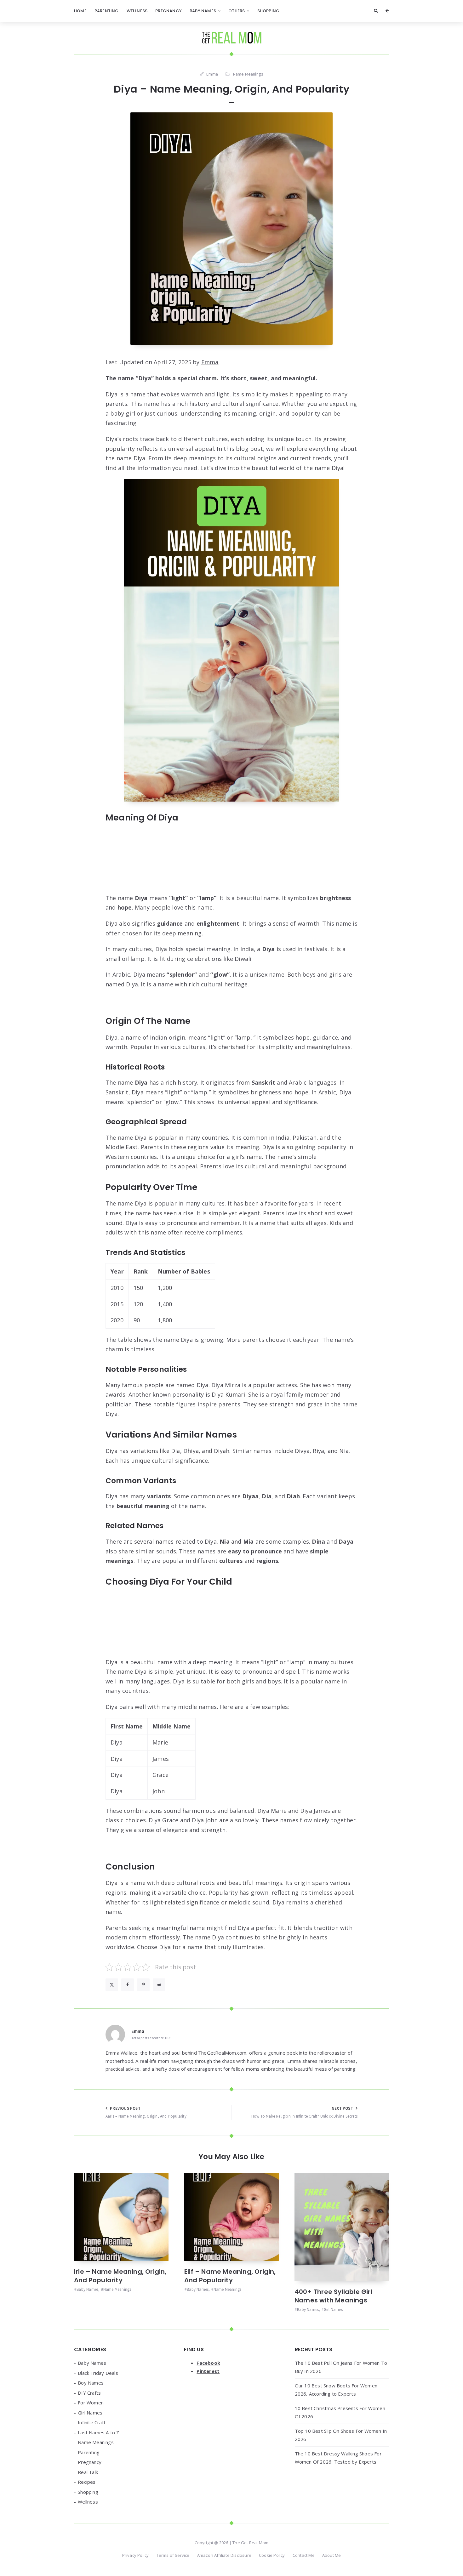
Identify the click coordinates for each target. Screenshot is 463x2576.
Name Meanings (248, 74)
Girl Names (333, 2309)
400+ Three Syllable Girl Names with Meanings (333, 2296)
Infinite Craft (92, 2422)
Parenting (107, 11)
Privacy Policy (136, 2555)
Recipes (87, 2482)
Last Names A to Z (98, 2432)
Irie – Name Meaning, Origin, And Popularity (120, 2276)
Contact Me (304, 2555)
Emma (210, 362)
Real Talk (88, 2472)
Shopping (269, 11)
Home (80, 11)
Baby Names (203, 11)
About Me (332, 2555)
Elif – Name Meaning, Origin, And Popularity (230, 2276)
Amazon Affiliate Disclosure (224, 2555)
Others (237, 11)
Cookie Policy (272, 2555)
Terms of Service (173, 2555)
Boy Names (91, 2383)
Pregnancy (169, 11)
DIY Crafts (89, 2393)
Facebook (208, 2363)
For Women (91, 2403)
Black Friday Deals (98, 2373)
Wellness (137, 11)
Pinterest (208, 2371)
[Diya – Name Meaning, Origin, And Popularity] (231, 229)
